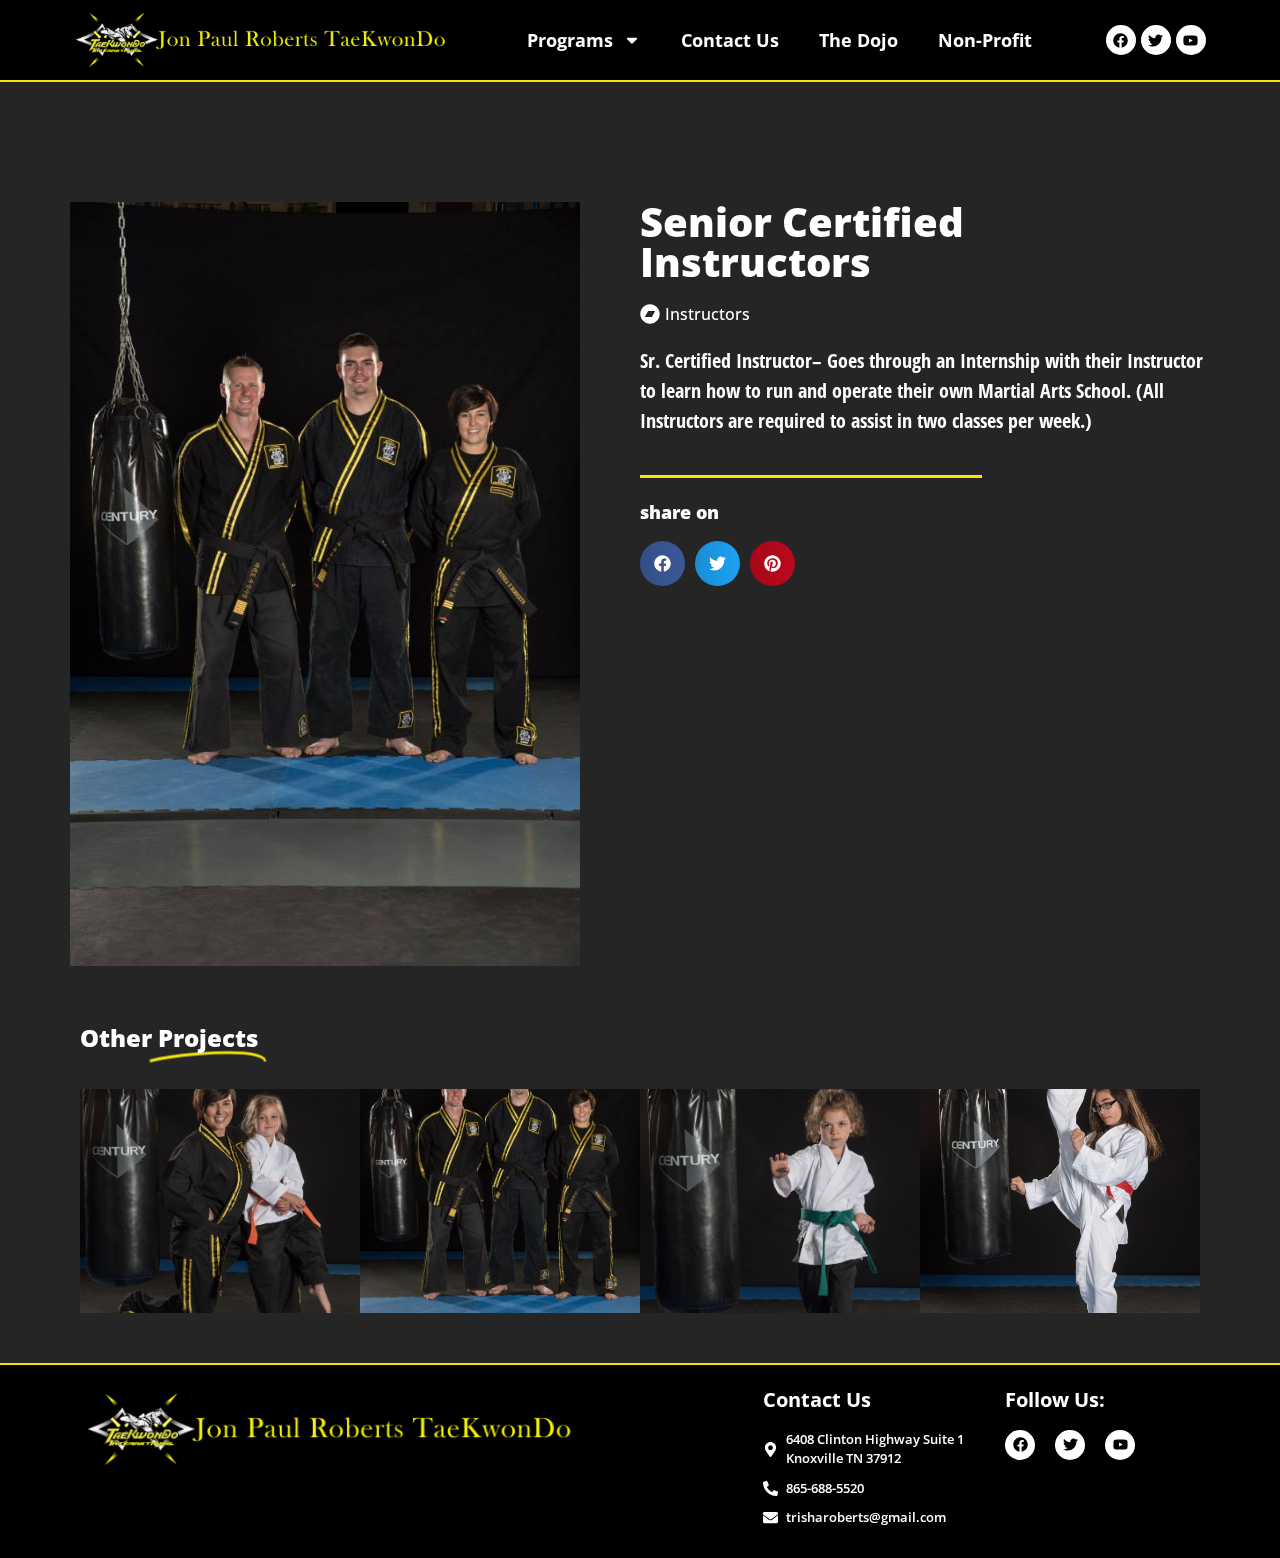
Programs (570, 40)
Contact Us (730, 40)
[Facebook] (1121, 40)
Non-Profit (985, 40)
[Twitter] (1156, 40)
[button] (662, 563)
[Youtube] (1191, 40)
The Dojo (858, 40)
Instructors (707, 314)
